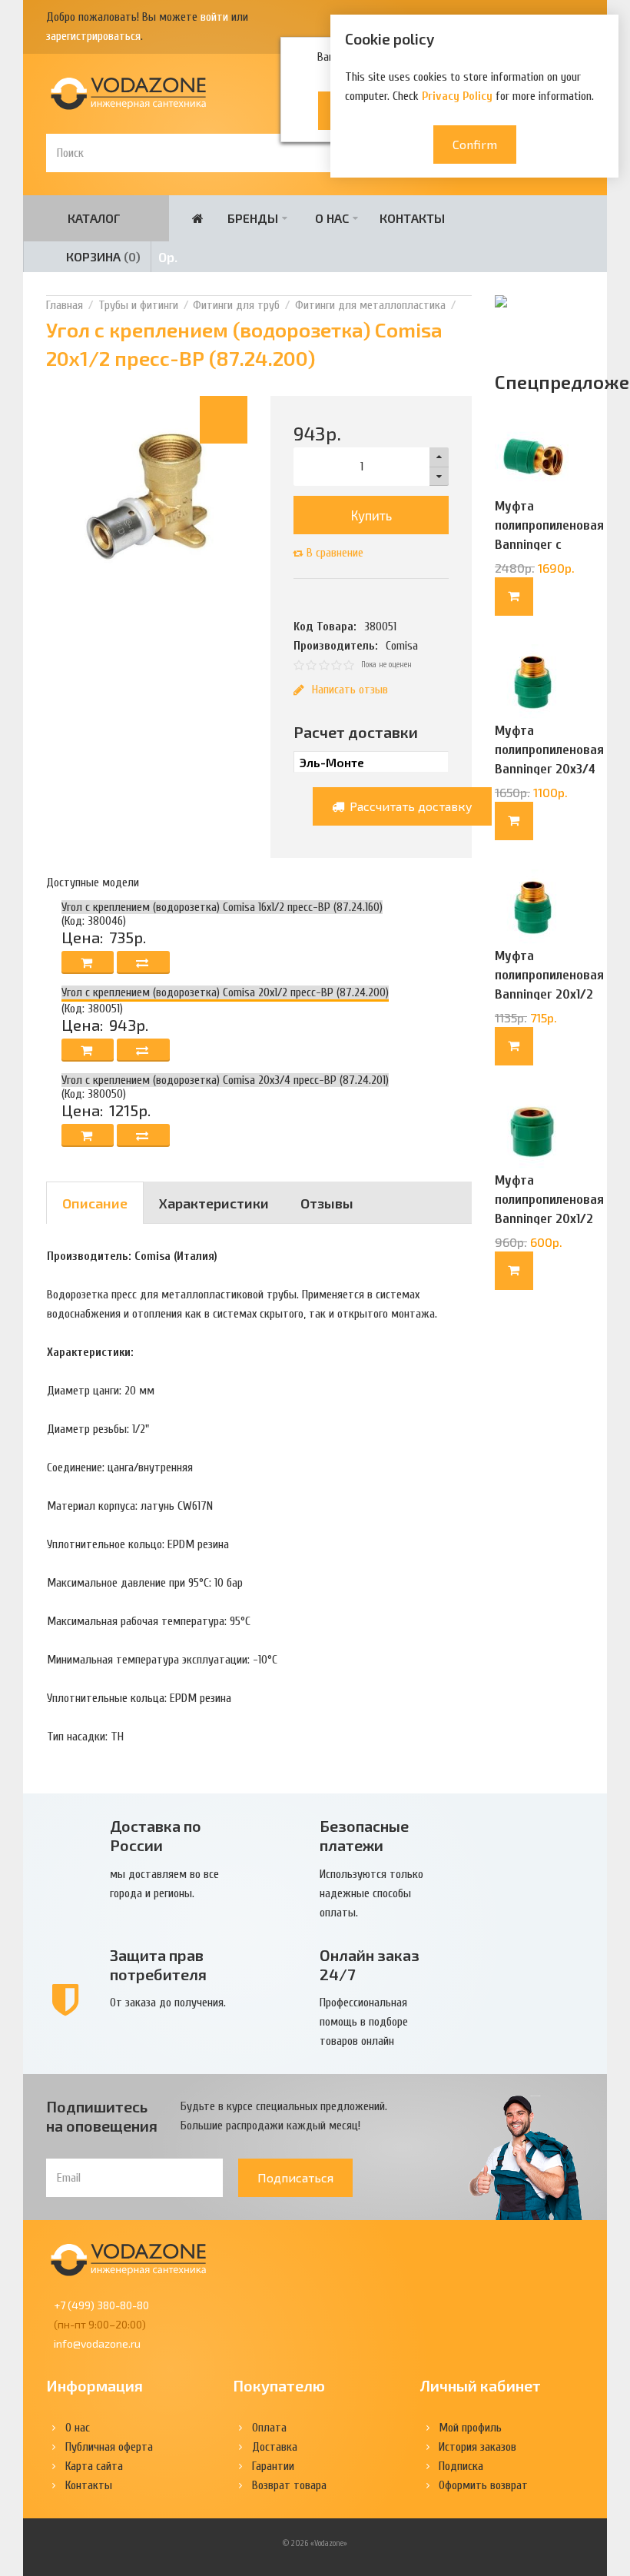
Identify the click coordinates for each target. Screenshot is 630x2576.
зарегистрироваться (93, 36)
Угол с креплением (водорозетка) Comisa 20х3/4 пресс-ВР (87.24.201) (225, 1080)
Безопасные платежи (364, 1835)
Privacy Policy (457, 96)
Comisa (402, 646)
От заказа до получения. (168, 2003)
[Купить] (514, 597)
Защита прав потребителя (158, 1964)
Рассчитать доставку (409, 806)
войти (214, 17)
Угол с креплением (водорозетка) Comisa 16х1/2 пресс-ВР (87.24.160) (222, 907)
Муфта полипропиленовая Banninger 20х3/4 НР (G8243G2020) (549, 760)
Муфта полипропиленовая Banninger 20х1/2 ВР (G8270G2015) (549, 1209)
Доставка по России (156, 1835)
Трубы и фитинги (138, 305)
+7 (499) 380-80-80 (101, 2305)
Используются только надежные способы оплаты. (371, 1893)
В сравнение (335, 553)
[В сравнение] (143, 962)
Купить (371, 515)
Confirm (475, 144)
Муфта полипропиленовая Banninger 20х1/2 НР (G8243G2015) (549, 985)
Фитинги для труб (236, 305)
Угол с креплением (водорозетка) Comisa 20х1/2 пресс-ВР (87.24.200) (225, 992)
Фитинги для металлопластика (370, 305)
